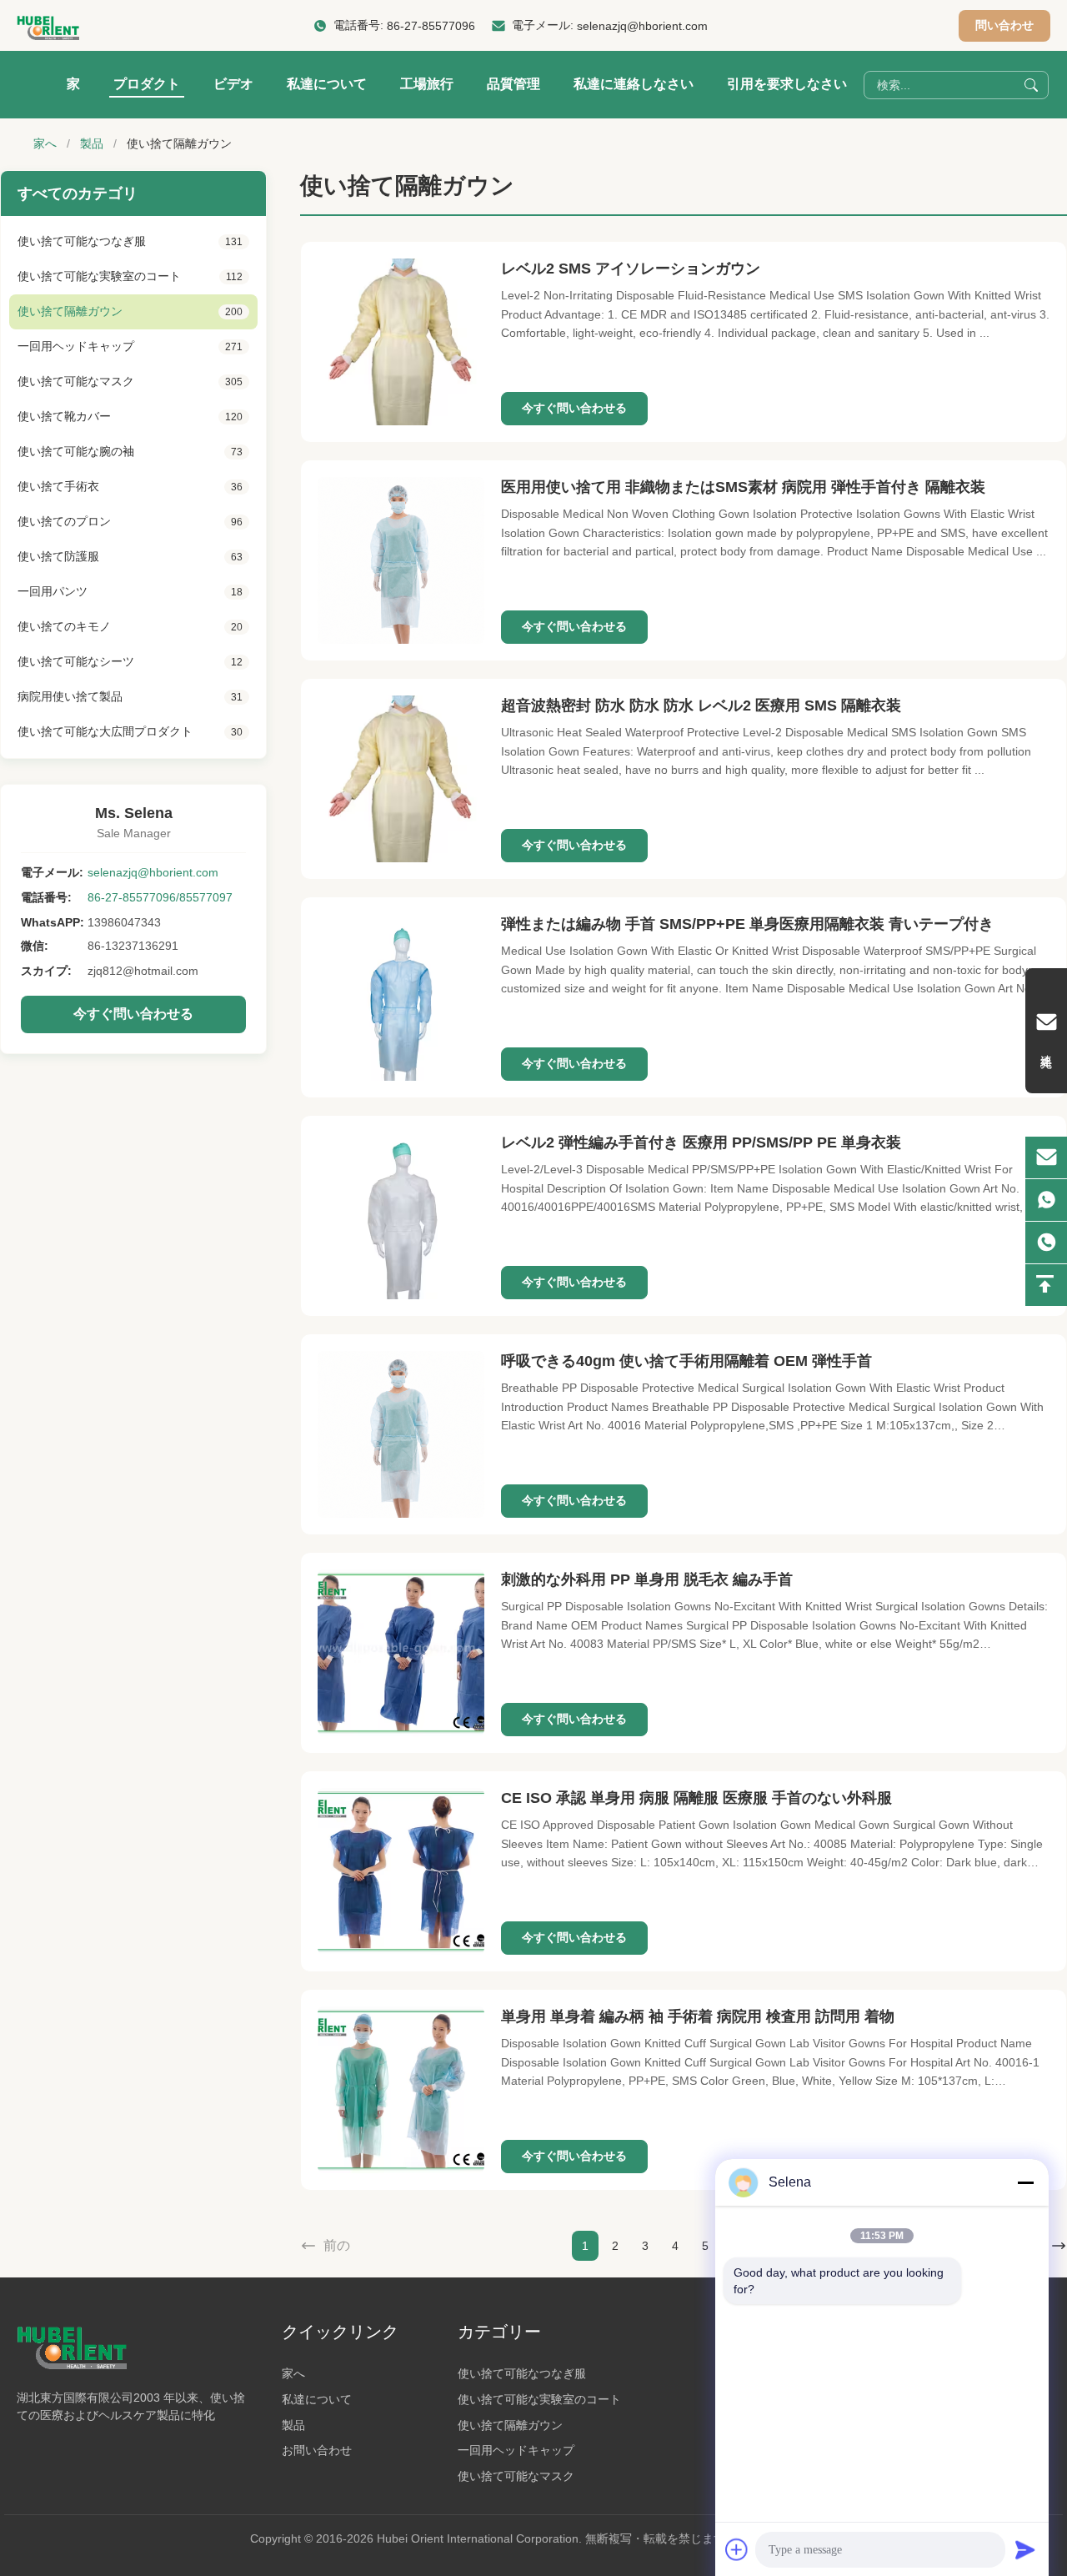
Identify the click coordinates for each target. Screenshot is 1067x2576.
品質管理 (513, 84)
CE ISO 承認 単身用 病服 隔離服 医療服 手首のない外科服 (696, 1798)
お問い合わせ (317, 2450)
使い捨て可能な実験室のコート (539, 2399)
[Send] (1025, 2549)
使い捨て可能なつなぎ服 (522, 2373)
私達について (327, 84)
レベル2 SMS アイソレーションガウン (631, 269)
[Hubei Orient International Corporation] (48, 26)
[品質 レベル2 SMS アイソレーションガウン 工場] (401, 342)
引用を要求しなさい (787, 84)
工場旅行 (427, 84)
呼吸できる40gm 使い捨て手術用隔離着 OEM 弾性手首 (686, 1361)
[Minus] (1025, 2182)
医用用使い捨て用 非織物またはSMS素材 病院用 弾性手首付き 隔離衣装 (743, 487)
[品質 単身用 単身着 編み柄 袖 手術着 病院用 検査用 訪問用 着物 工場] (401, 2090)
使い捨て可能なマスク (516, 2476)
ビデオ (233, 84)
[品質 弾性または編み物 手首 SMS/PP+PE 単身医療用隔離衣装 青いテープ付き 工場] (401, 997)
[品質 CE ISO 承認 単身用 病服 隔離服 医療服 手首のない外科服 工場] (401, 1871)
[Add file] (737, 2549)
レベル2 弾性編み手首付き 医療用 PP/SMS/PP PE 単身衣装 (701, 1142)
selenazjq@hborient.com (642, 26)
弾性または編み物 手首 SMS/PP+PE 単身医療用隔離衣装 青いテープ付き (747, 924)
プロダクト (147, 84)
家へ (45, 143)
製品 (92, 143)
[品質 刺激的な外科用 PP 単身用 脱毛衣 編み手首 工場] (401, 1653)
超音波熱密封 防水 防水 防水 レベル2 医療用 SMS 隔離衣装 (701, 706)
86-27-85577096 (431, 26)
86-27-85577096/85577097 (160, 897)
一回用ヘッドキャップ (516, 2450)
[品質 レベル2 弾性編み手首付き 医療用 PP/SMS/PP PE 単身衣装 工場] (401, 1216)
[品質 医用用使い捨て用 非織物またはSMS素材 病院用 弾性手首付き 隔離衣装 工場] (401, 560)
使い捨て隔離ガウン (510, 2425)
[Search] (1031, 85)
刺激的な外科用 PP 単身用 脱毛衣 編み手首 (647, 1579)
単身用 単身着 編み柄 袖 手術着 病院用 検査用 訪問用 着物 (698, 2016)
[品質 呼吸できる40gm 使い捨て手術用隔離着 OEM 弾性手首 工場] (401, 1434)
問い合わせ (1004, 25)
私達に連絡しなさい (634, 84)
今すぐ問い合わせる (133, 1014)
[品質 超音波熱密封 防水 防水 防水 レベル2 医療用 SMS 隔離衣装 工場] (401, 779)
